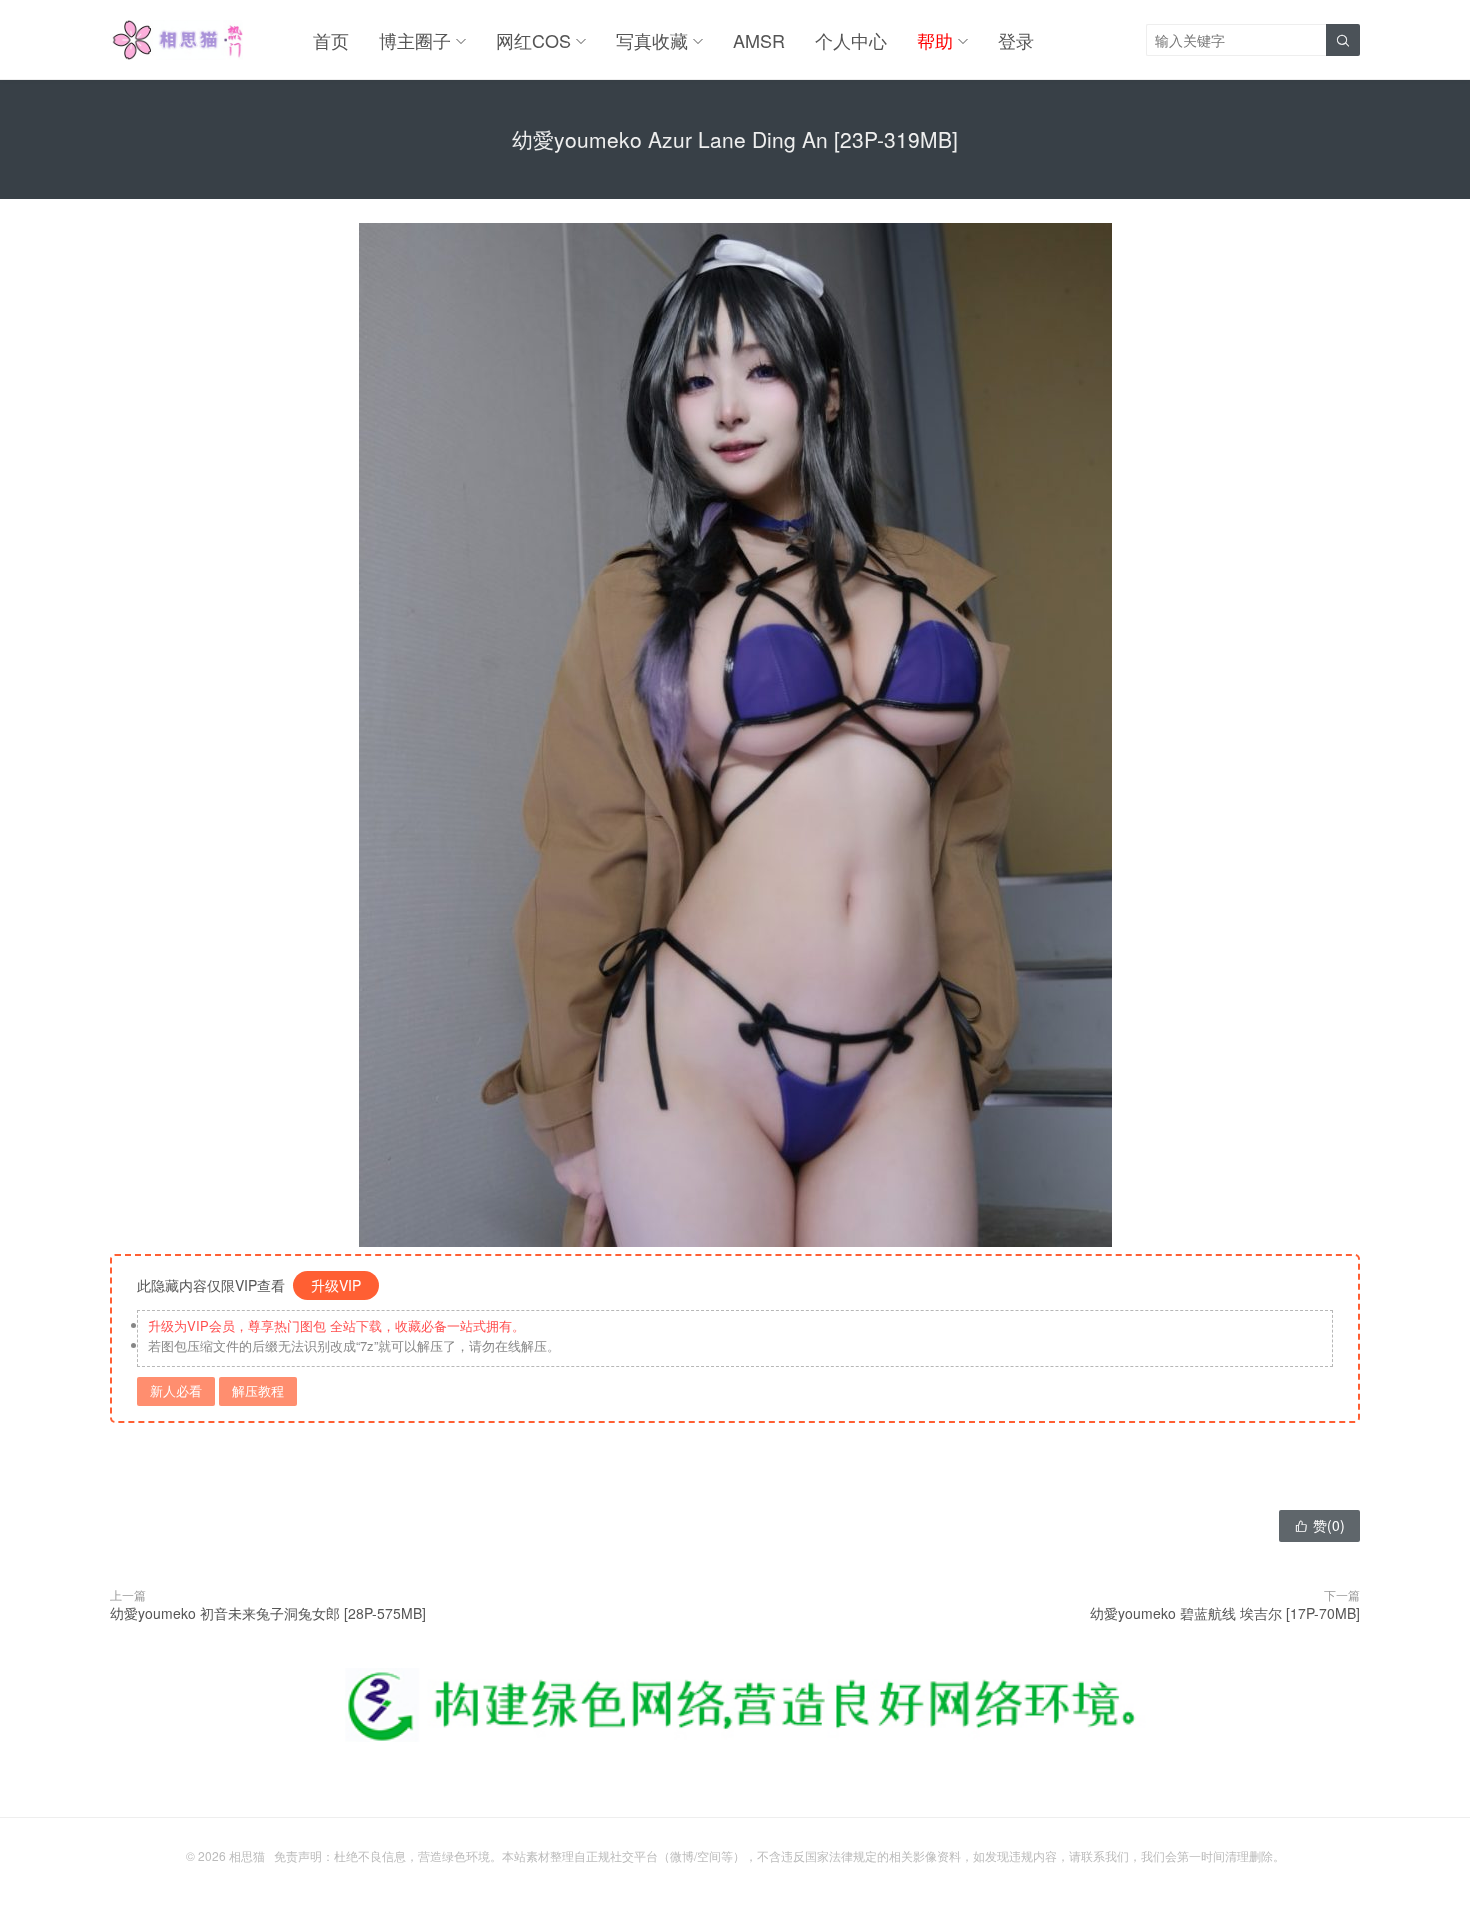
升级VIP (336, 1285)
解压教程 (258, 1390)
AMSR (759, 40)
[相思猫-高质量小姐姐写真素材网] (176, 40)
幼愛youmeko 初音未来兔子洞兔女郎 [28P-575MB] (268, 1613)
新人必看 (176, 1390)
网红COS (533, 40)
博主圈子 (415, 40)
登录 (1016, 40)
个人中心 (851, 40)
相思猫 (247, 1855)
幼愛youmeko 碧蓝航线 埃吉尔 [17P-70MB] (1225, 1613)
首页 (331, 40)
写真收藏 (652, 40)
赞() (1319, 1525)
